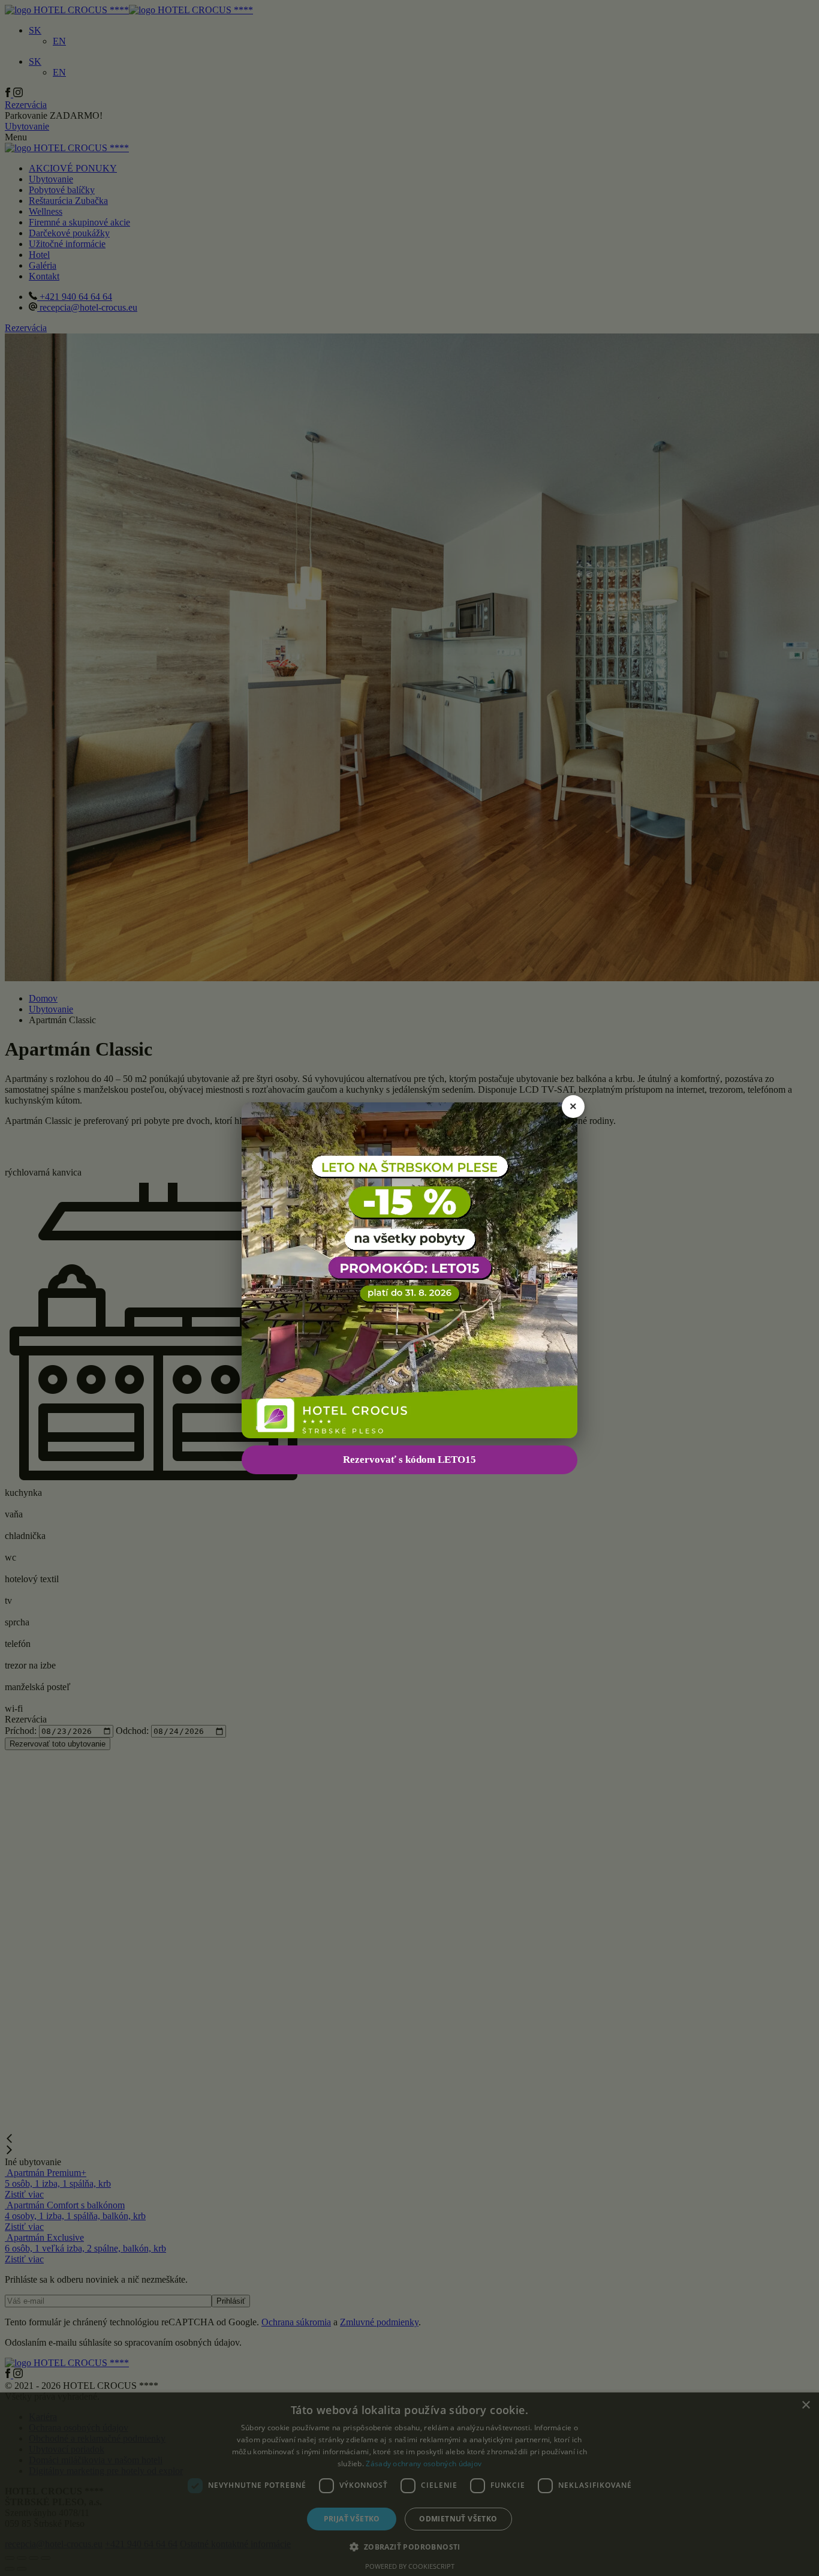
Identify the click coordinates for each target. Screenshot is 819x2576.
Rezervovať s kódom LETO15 (409, 1460)
